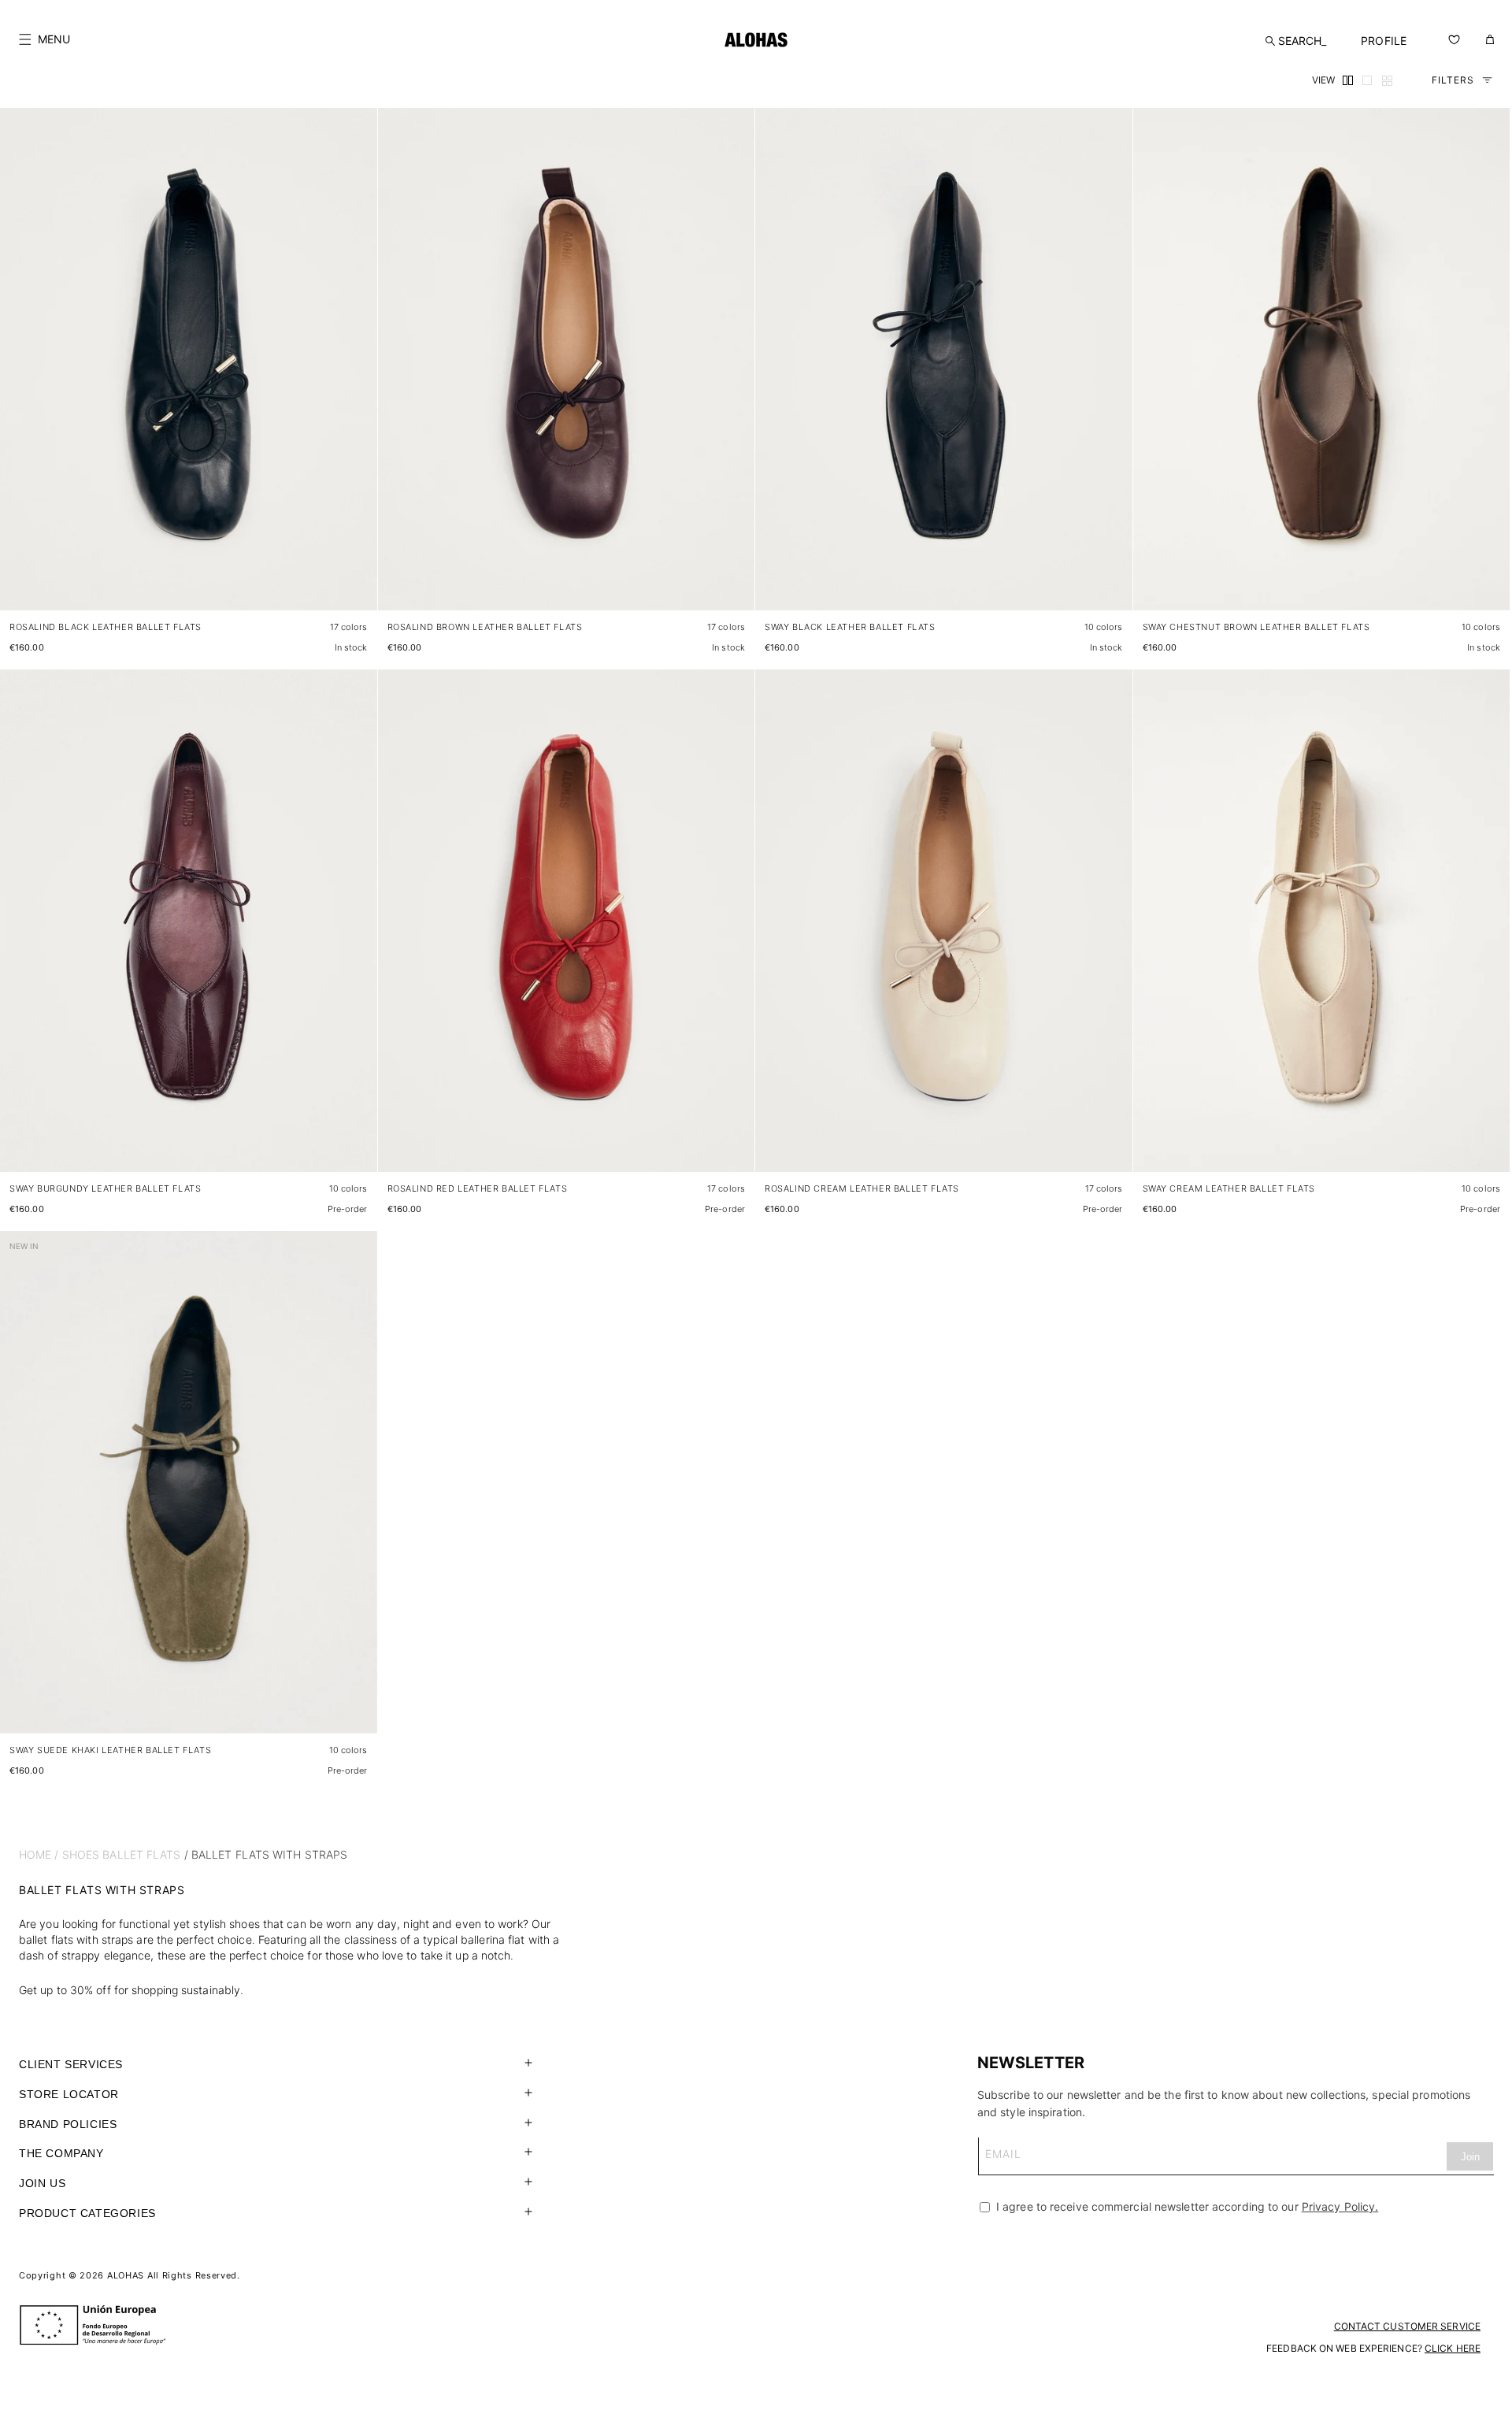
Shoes (81, 1854)
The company (61, 2153)
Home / (39, 1854)
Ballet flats (141, 1854)
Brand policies (68, 2124)
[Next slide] (357, 372)
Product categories (87, 2213)
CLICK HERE (1453, 2348)
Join (1470, 2157)
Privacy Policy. (1340, 2206)
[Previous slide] (20, 372)
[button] (44, 39)
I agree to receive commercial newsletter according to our (1186, 2206)
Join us (42, 2183)
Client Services (71, 2064)
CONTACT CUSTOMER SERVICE (1407, 2326)
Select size (335, 583)
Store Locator (69, 2094)
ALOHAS (126, 2275)
